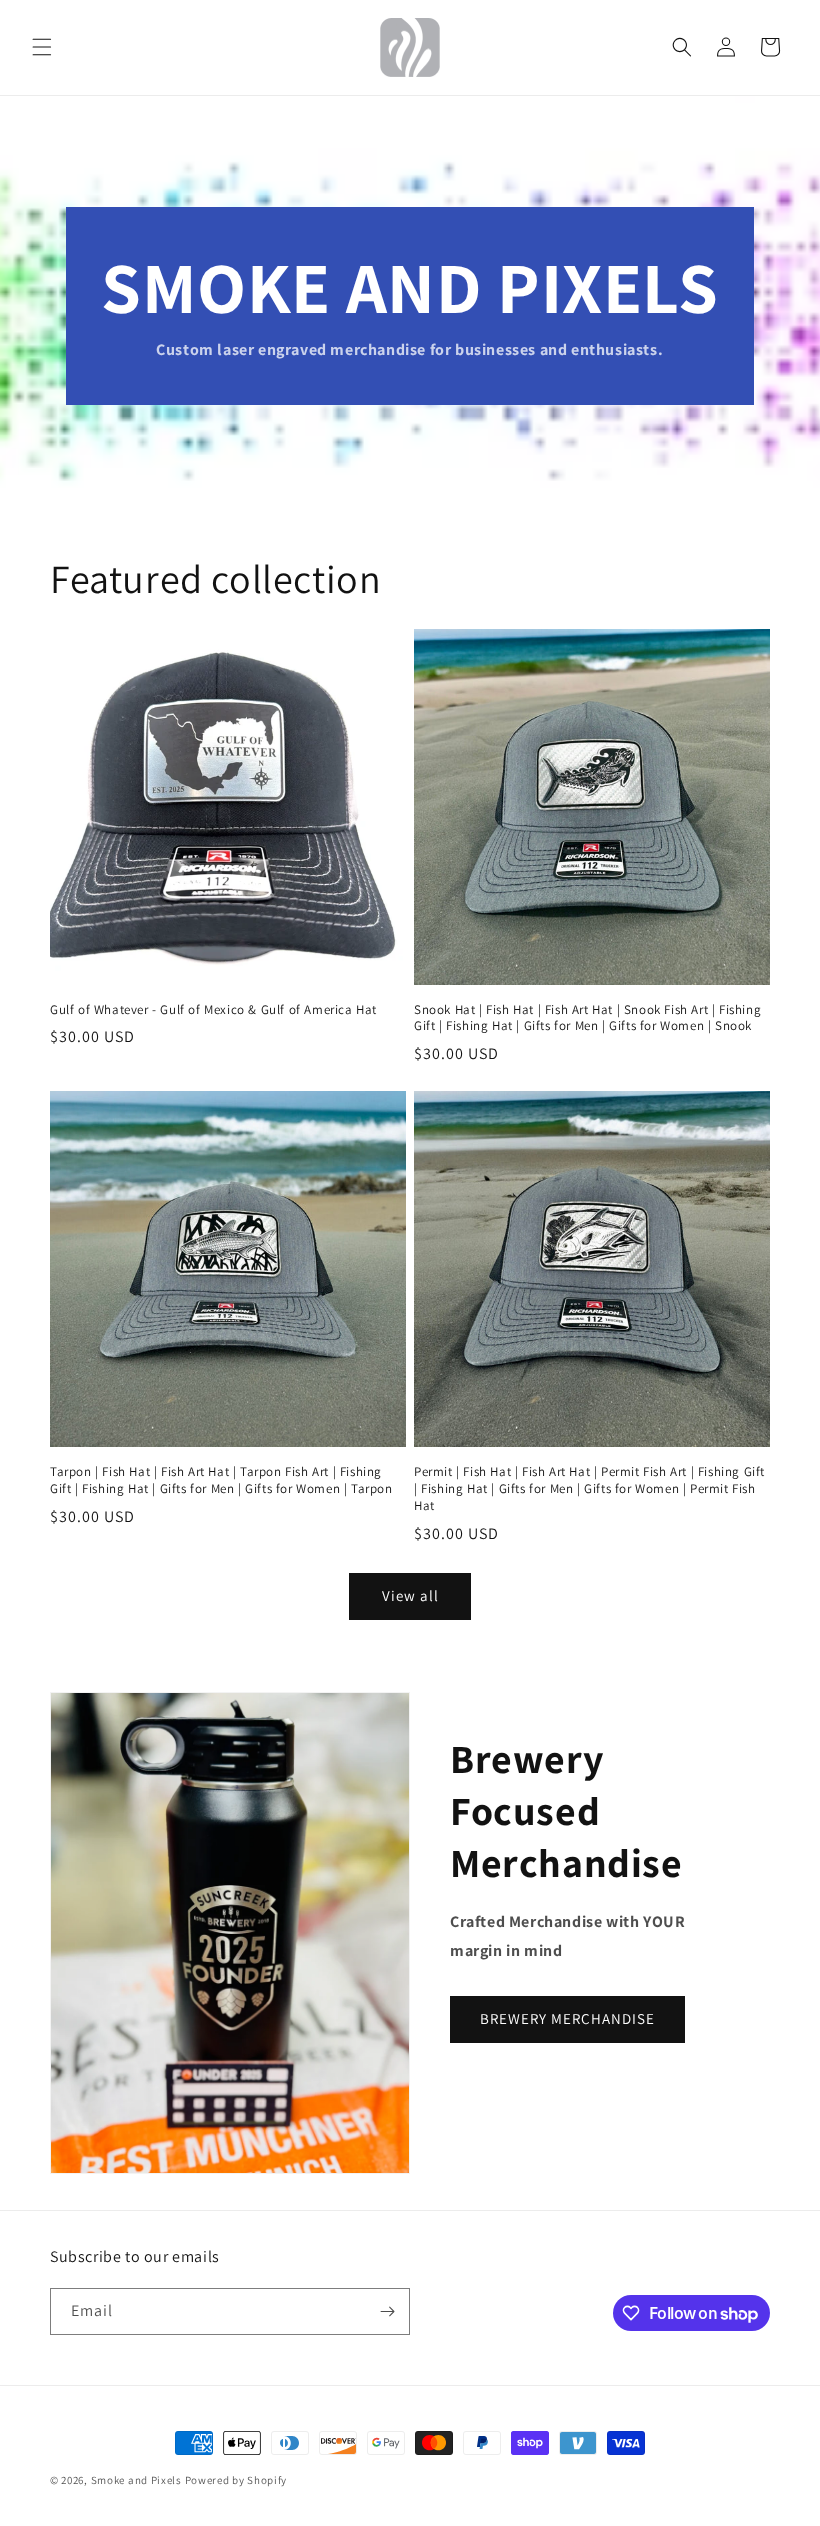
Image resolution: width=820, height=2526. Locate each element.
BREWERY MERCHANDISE (567, 2018)
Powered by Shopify (236, 2480)
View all (410, 1595)
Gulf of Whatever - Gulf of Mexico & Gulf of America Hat (213, 1010)
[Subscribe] (387, 2311)
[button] (42, 47)
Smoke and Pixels (136, 2480)
